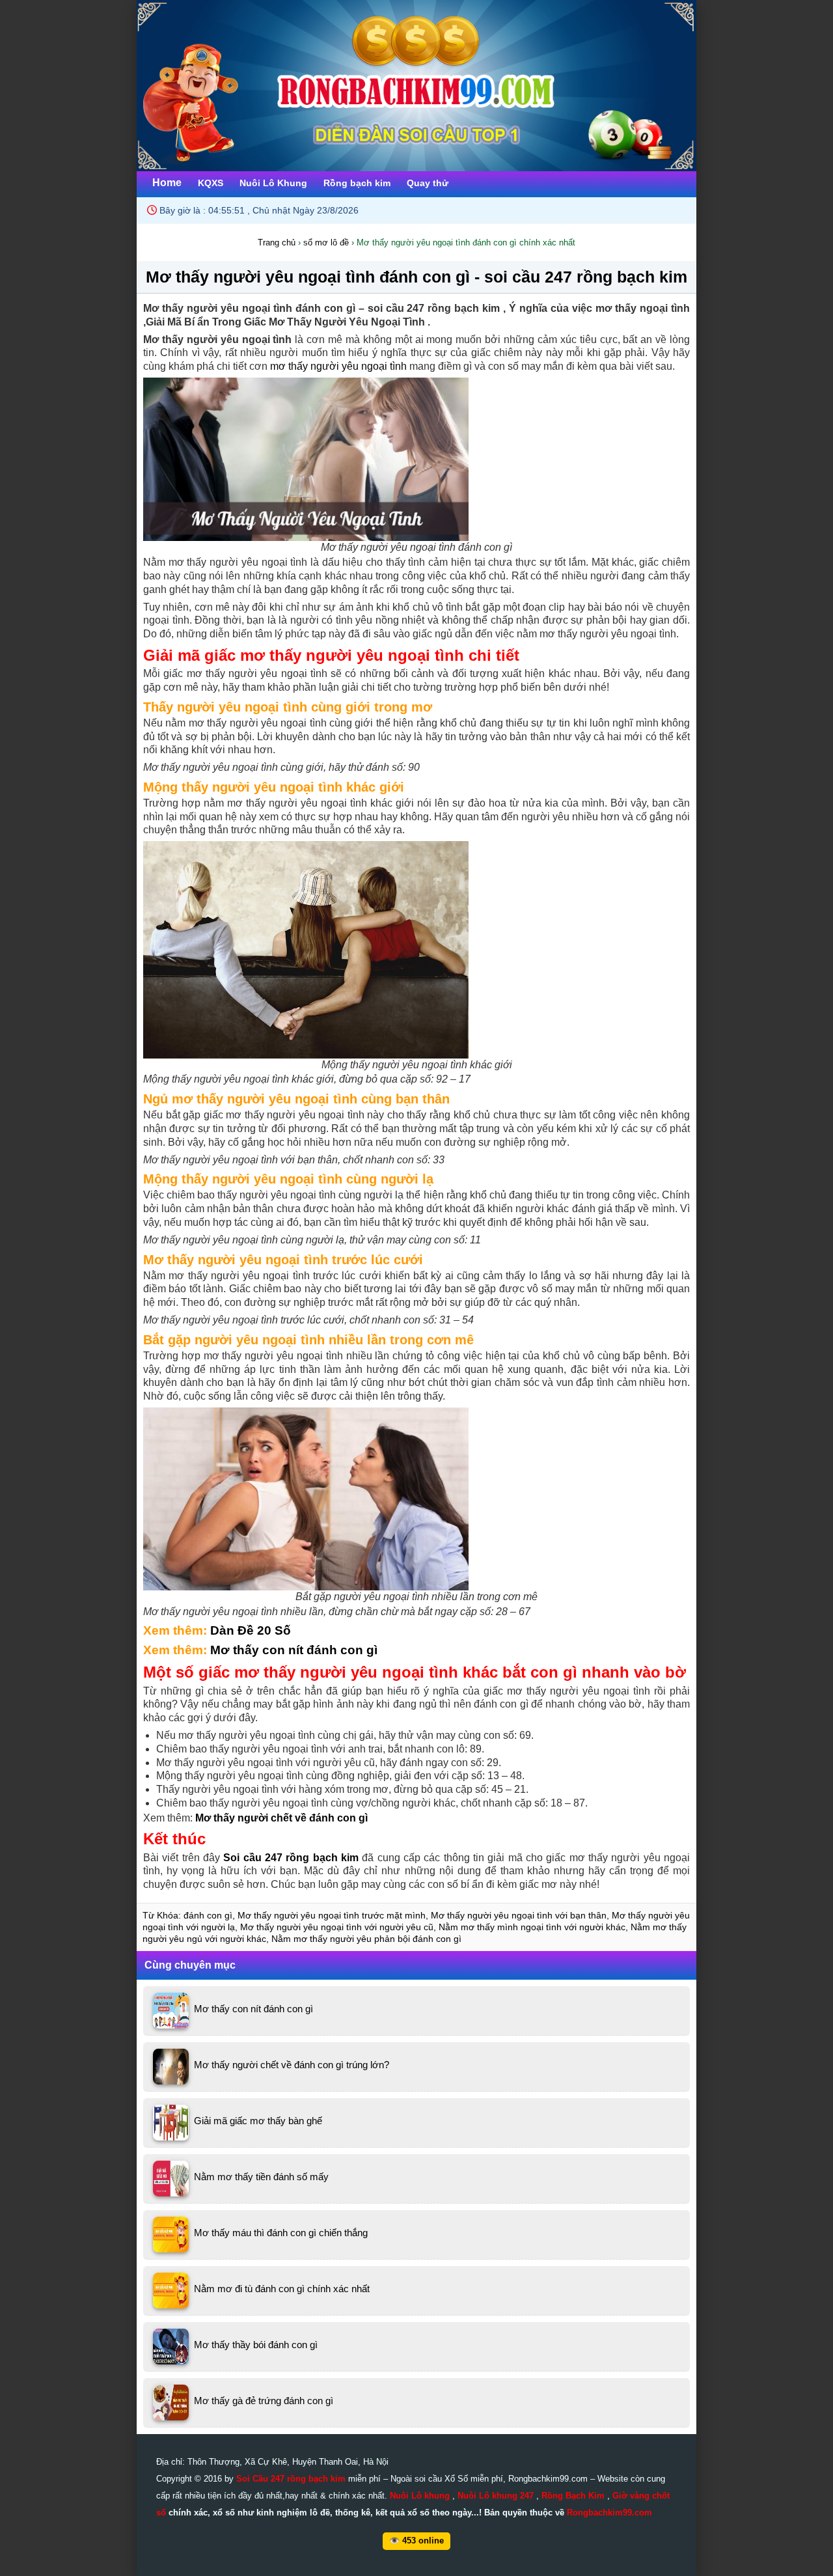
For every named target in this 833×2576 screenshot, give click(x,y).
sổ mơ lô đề (326, 242)
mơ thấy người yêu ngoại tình (338, 366)
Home (167, 183)
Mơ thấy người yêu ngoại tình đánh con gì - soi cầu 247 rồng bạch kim (416, 277)
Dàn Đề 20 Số (251, 1630)
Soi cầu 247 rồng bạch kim (291, 1858)
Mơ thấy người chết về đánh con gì (281, 1818)
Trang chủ (277, 242)
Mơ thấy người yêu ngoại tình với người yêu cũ (337, 1927)
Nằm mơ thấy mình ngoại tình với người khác (532, 1927)
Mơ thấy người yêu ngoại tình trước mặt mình (332, 1915)
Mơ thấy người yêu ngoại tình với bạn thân (519, 1915)
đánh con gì (208, 1915)
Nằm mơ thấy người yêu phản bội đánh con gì (366, 1939)
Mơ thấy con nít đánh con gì (294, 1650)
